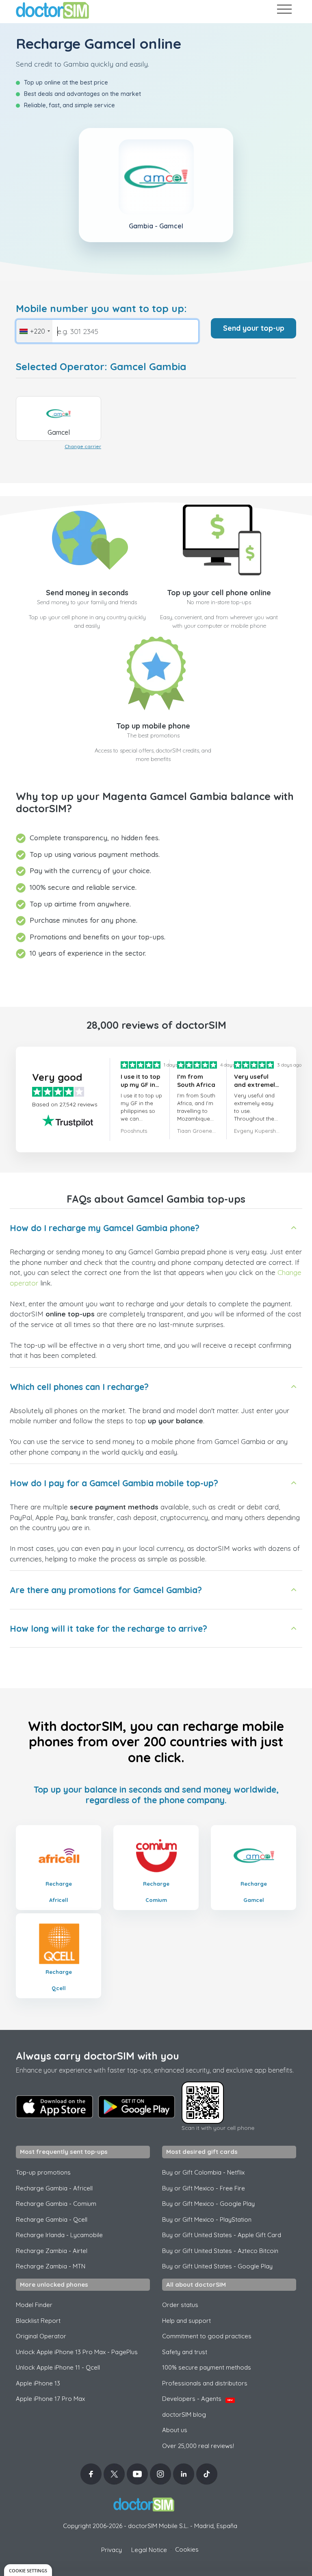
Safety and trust (185, 2352)
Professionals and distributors (205, 2383)
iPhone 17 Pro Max (50, 2399)
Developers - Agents (197, 2399)
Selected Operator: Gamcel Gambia (101, 367)
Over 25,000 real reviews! (198, 2446)
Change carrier (83, 446)
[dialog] (28, 2570)
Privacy (112, 2550)
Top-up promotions (43, 2172)
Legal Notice (149, 2550)
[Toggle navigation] (284, 11)
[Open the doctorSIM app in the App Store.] (54, 2107)
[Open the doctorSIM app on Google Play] (136, 2107)
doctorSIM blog (184, 2414)
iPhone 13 (38, 2383)
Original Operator (41, 2336)
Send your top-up (254, 328)
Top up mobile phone (153, 726)
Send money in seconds (87, 593)
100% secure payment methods (207, 2367)
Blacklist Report (38, 2321)
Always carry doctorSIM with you (97, 2056)
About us (175, 2430)
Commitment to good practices (207, 2336)
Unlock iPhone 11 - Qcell (58, 2367)
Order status (180, 2305)
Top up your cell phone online (219, 593)
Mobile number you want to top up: (101, 309)
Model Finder (34, 2305)
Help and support (186, 2321)
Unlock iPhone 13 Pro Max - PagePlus (77, 2352)
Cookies (187, 2549)
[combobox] (34, 331)
